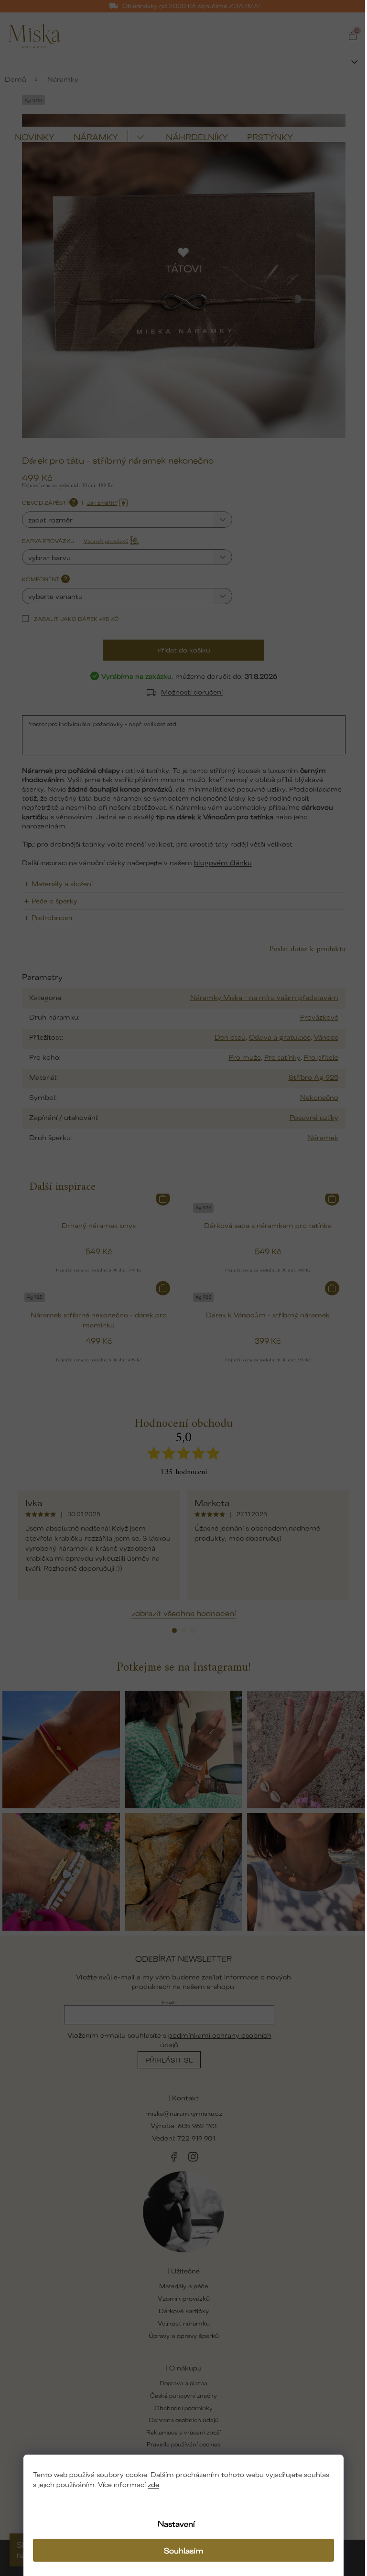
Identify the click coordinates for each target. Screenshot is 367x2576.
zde (153, 2484)
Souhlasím (184, 2550)
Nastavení (176, 2523)
